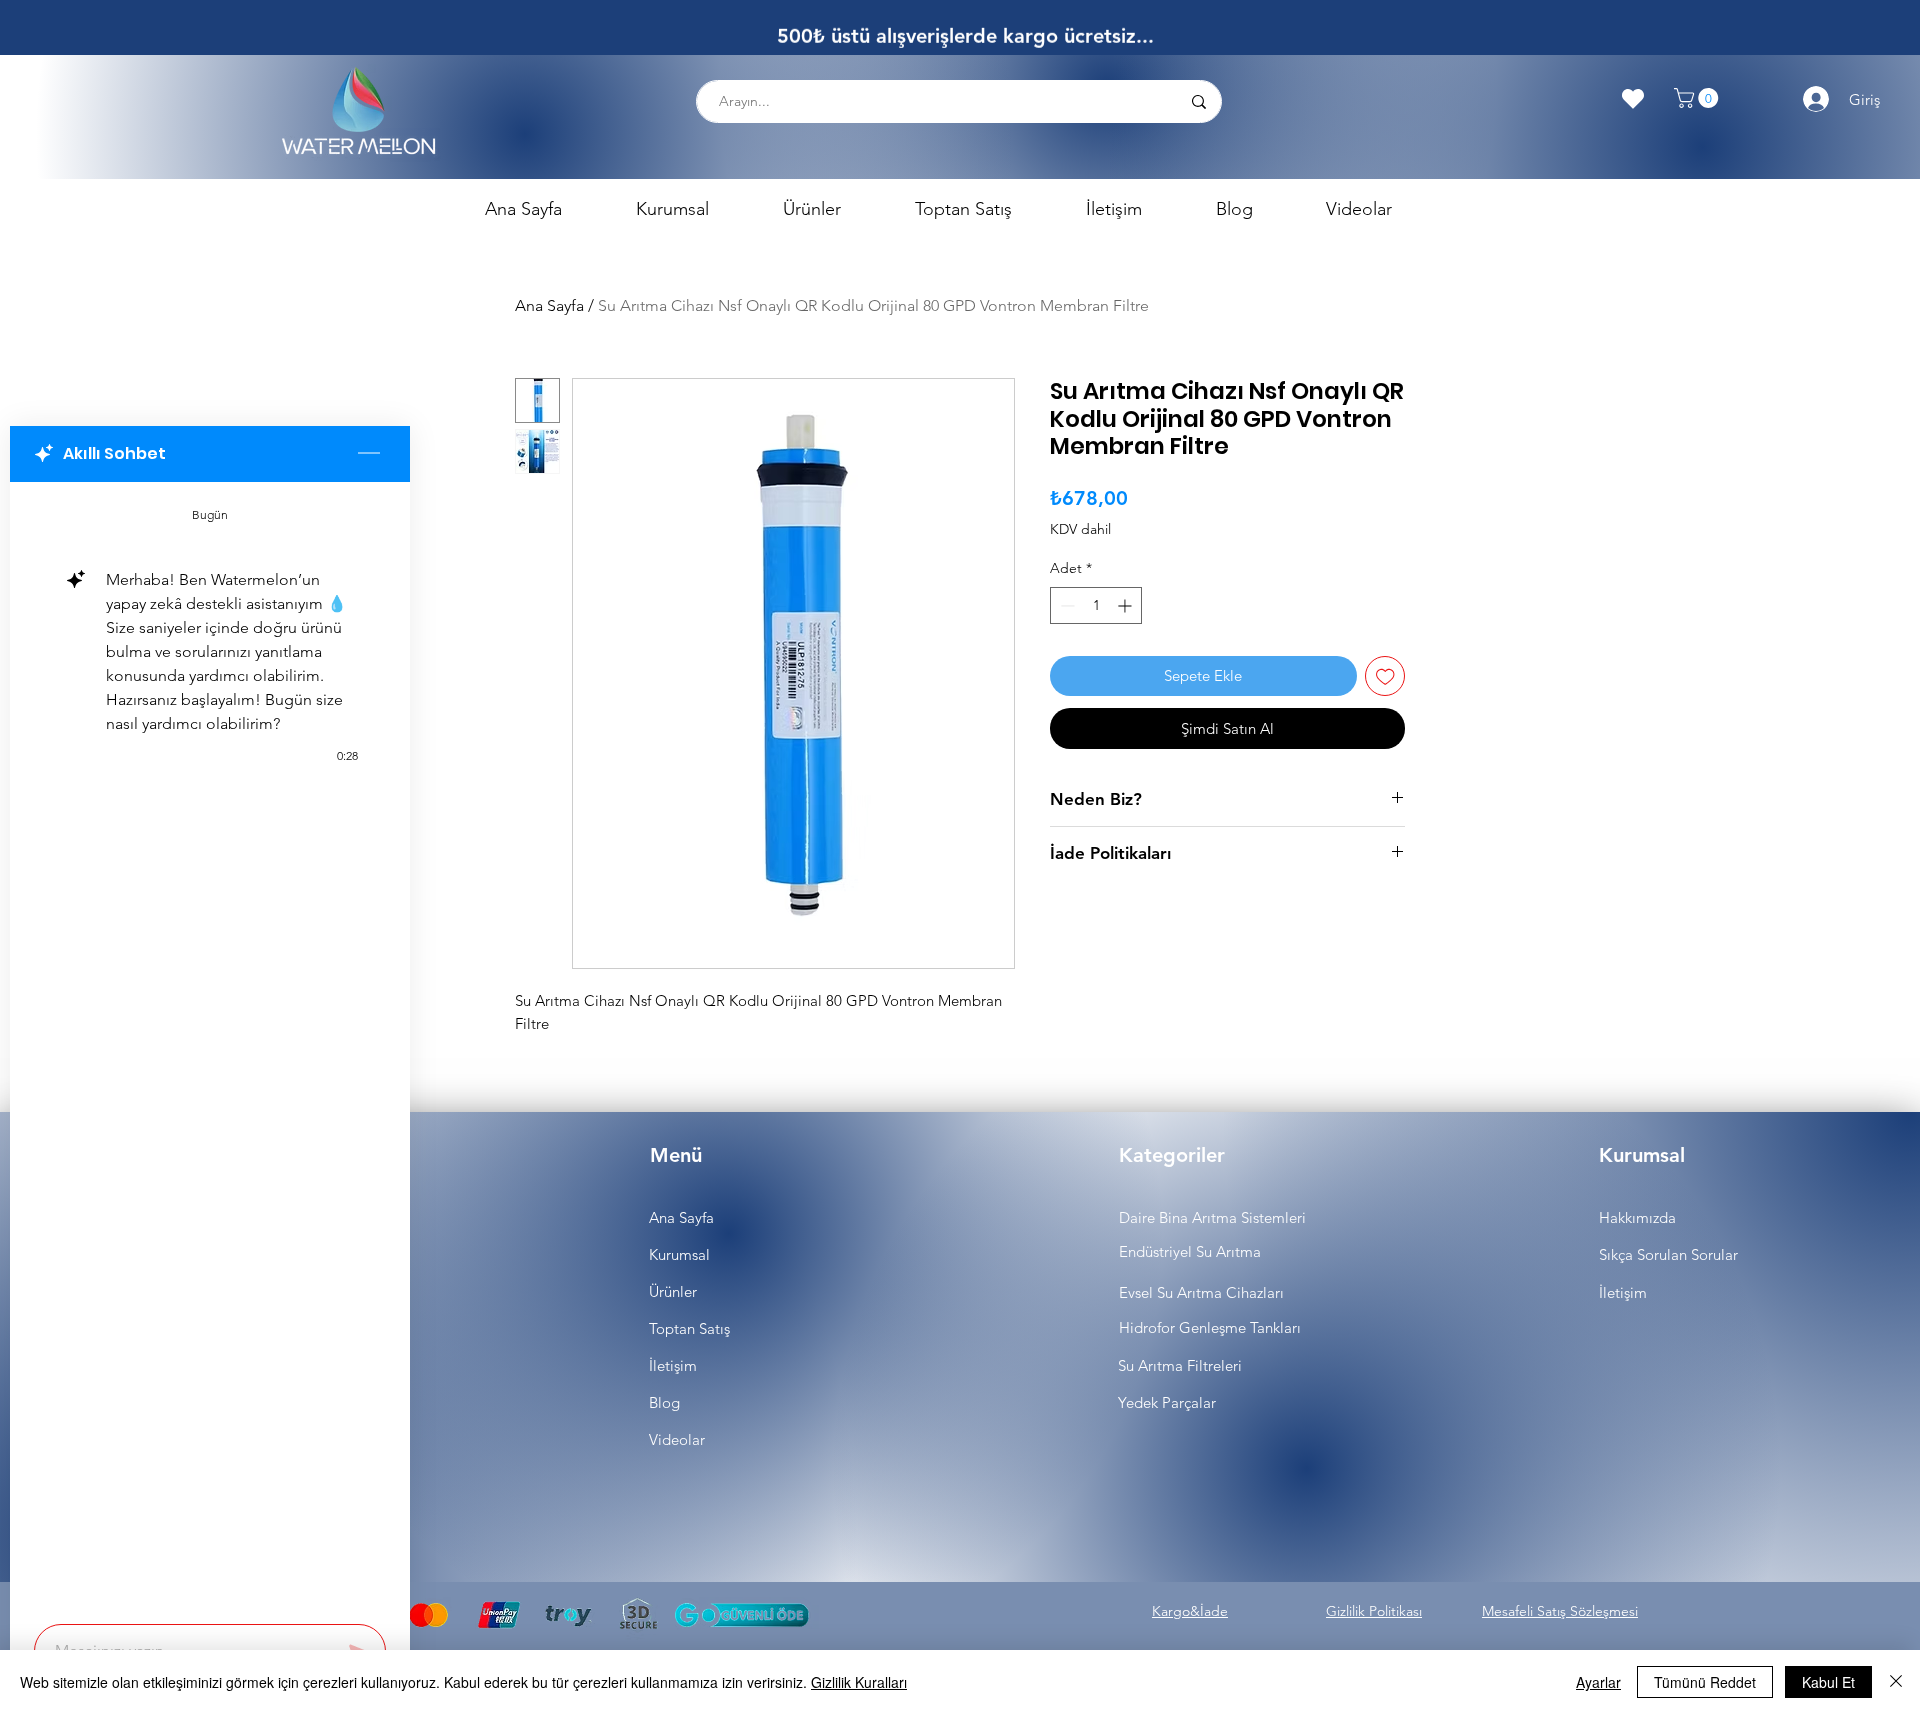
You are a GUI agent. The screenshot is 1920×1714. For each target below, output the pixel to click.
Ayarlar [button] (1598, 1682)
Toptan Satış (689, 1328)
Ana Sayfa (549, 305)
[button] (1698, 98)
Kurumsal (679, 1254)
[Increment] (1126, 605)
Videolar (677, 1439)
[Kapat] (1896, 1682)
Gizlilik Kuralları (859, 1682)
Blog (664, 1402)
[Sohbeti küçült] (369, 454)
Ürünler (673, 1291)
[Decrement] (1065, 605)
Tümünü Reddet (1705, 1682)
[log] (210, 1047)
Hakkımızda (1637, 1217)
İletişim (673, 1365)
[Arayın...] (1198, 101)
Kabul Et (1828, 1682)
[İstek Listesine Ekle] (1385, 676)
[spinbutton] (1096, 605)
